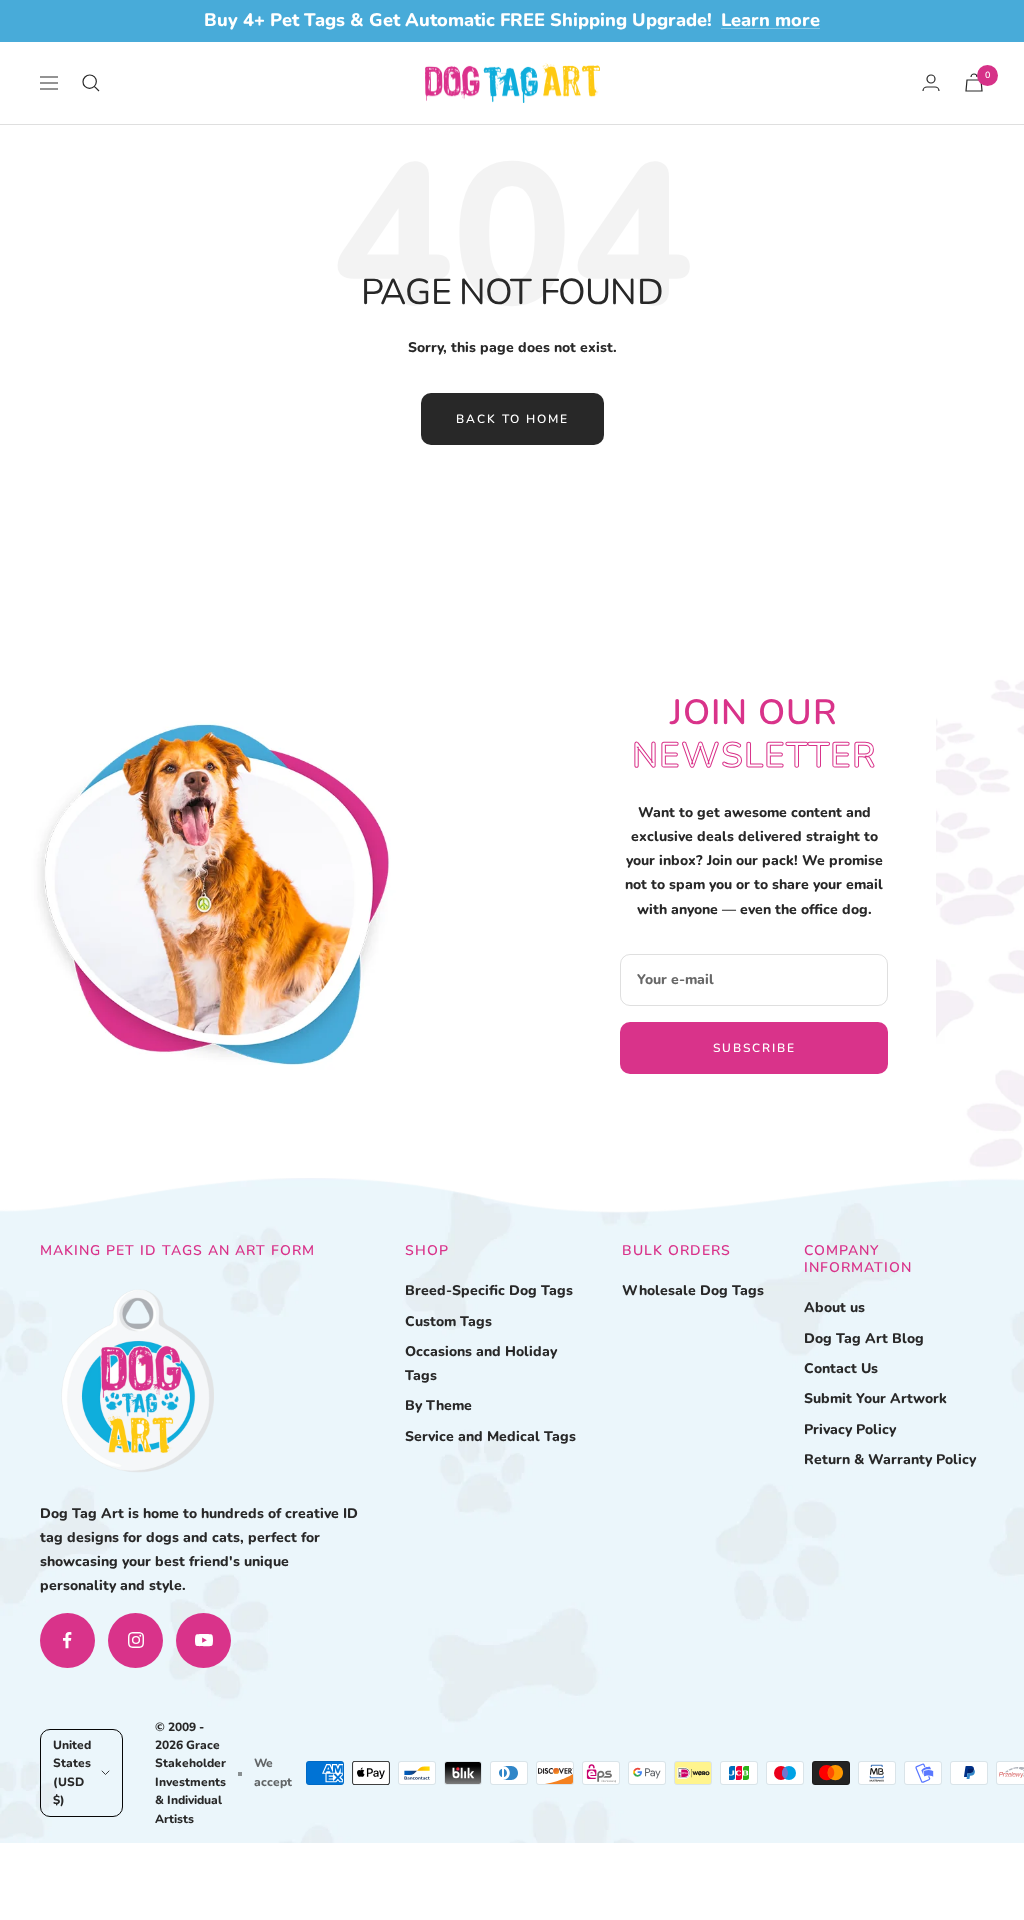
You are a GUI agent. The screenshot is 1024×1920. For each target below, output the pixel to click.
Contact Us (841, 1368)
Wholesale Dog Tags (693, 1290)
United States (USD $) (72, 1772)
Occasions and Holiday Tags (481, 1363)
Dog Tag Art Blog (864, 1338)
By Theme (438, 1405)
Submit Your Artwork (875, 1398)
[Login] (931, 82)
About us (834, 1307)
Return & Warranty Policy (890, 1459)
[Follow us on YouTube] (203, 1640)
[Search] (91, 83)
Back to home (512, 419)
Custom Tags (448, 1321)
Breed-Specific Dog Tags (489, 1290)
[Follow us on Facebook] (67, 1640)
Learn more (770, 20)
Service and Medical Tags (490, 1436)
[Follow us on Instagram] (135, 1640)
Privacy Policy (850, 1429)
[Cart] (974, 82)
